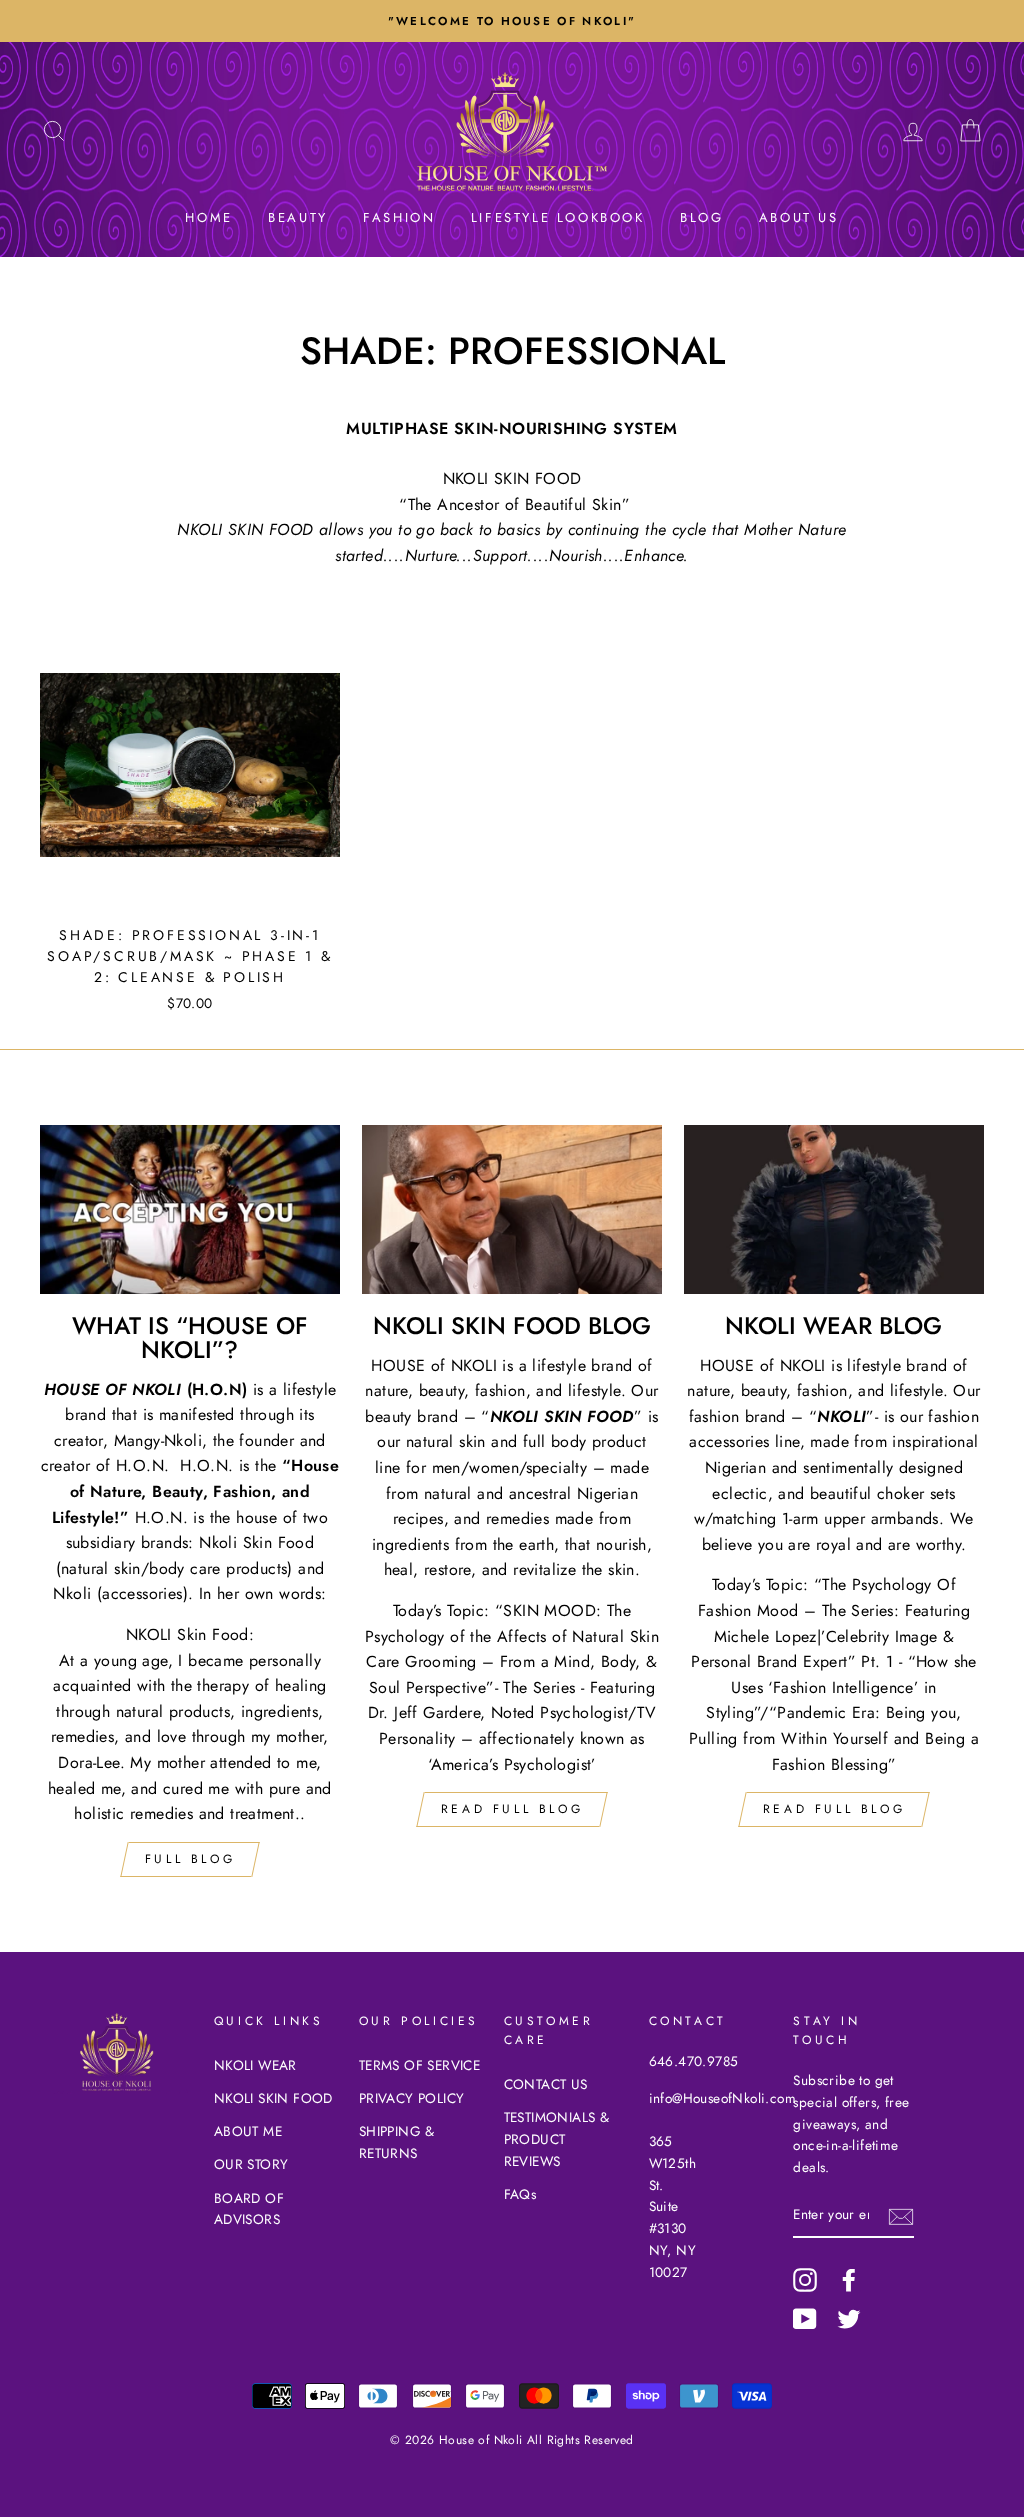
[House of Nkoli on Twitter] (849, 2319)
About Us (799, 217)
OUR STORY (251, 2164)
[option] (512, 21)
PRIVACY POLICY (412, 2098)
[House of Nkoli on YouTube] (805, 2319)
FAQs (520, 2194)
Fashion (399, 217)
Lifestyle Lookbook (558, 217)
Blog (701, 217)
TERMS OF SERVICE (419, 2065)
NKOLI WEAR (255, 2065)
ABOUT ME (248, 2131)
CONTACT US (546, 2084)
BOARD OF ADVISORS (249, 2209)
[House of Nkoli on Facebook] (849, 2280)
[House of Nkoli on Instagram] (805, 2280)
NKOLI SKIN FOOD (273, 2098)
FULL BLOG (190, 1859)
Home (208, 217)
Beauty (298, 217)
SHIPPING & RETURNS (397, 2142)
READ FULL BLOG (512, 1809)
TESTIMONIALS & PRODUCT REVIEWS (557, 2139)
